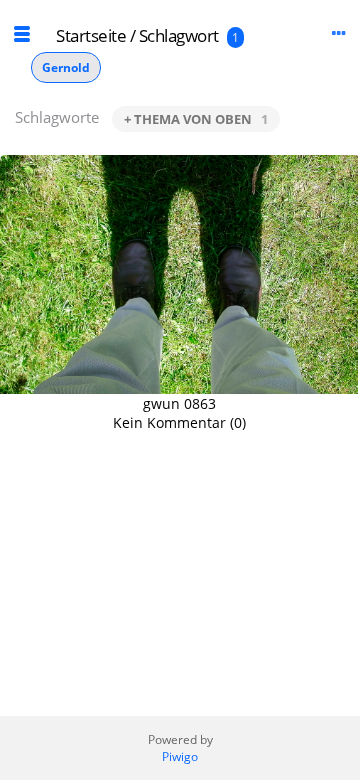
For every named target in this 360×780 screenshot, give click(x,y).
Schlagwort (179, 35)
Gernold (66, 67)
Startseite (91, 35)
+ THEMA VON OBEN (196, 119)
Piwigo (180, 756)
